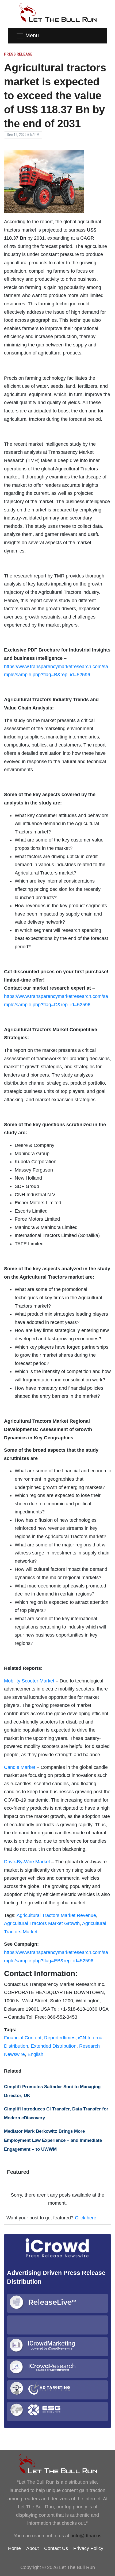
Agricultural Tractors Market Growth (42, 1923)
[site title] (57, 2464)
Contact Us (56, 2548)
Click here (86, 2218)
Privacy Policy (88, 2548)
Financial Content (23, 2038)
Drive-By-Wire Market (27, 1862)
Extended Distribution (54, 2046)
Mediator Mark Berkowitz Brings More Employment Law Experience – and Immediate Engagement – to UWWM (53, 2140)
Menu (32, 35)
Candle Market (20, 1767)
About (32, 2548)
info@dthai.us (87, 2536)
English (35, 2054)
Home (14, 2548)
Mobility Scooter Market (29, 1681)
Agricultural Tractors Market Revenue (56, 1915)
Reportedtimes (60, 2038)
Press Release (18, 54)
